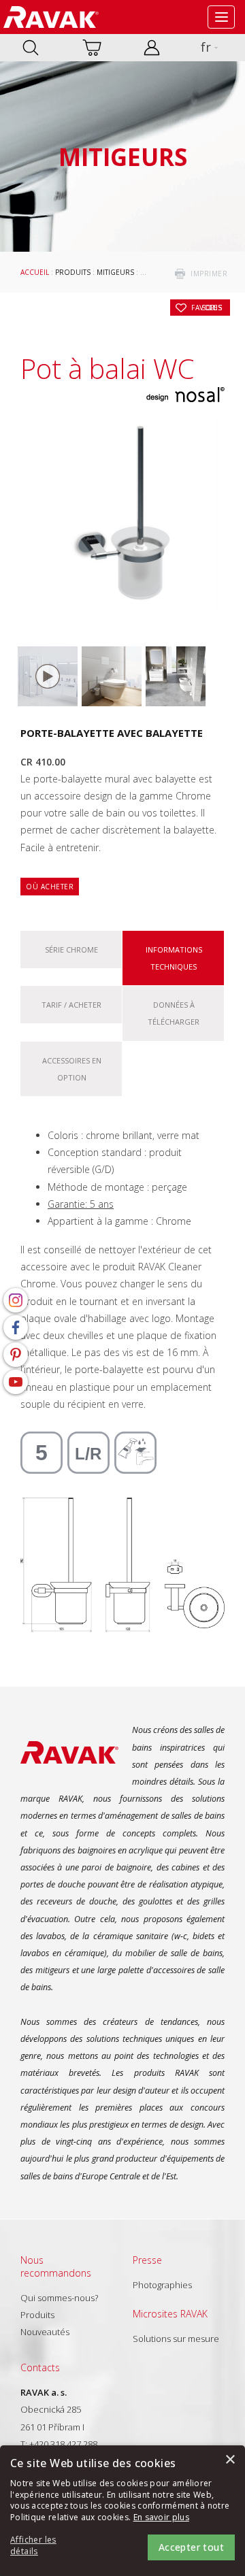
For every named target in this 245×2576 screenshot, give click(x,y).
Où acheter (50, 887)
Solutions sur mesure (176, 2339)
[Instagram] (16, 1300)
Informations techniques (174, 958)
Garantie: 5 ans (81, 1204)
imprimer (209, 274)
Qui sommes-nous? (59, 2298)
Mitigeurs (115, 272)
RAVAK (51, 17)
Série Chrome (71, 950)
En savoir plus (161, 2517)
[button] (48, 2546)
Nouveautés (45, 2332)
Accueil (35, 272)
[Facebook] (16, 1327)
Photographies (162, 2285)
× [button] (230, 2460)
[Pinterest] (16, 1355)
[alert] (122, 2511)
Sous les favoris (207, 308)
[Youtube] (16, 1382)
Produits (73, 272)
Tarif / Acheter (71, 1005)
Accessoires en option (72, 1069)
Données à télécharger (174, 1013)
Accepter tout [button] (191, 2547)
